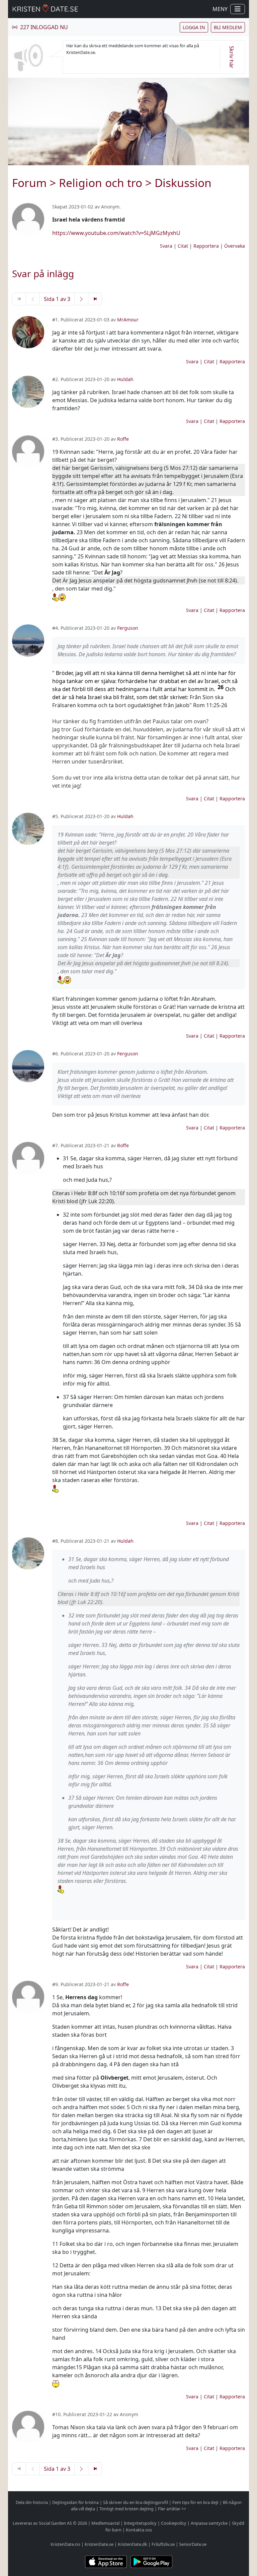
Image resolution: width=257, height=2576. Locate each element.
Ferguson (128, 628)
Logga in (194, 27)
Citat (183, 246)
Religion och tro (101, 183)
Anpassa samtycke (209, 2523)
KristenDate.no (65, 2544)
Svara (166, 246)
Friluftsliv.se (163, 2544)
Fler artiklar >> (172, 2509)
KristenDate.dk (133, 2544)
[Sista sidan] (95, 299)
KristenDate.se (99, 2544)
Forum (29, 183)
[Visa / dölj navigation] (238, 9)
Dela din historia (32, 2502)
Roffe (123, 439)
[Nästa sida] (81, 299)
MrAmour (128, 320)
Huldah (125, 379)
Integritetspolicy (140, 2523)
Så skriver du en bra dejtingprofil (136, 2502)
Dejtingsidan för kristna (75, 2502)
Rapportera (206, 246)
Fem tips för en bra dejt (195, 2502)
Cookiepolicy (174, 2523)
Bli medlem (228, 27)
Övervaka (235, 246)
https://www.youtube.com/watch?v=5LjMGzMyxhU (116, 233)
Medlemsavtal (105, 2523)
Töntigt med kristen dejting (126, 2509)
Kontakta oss (139, 2530)
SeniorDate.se (193, 2544)
